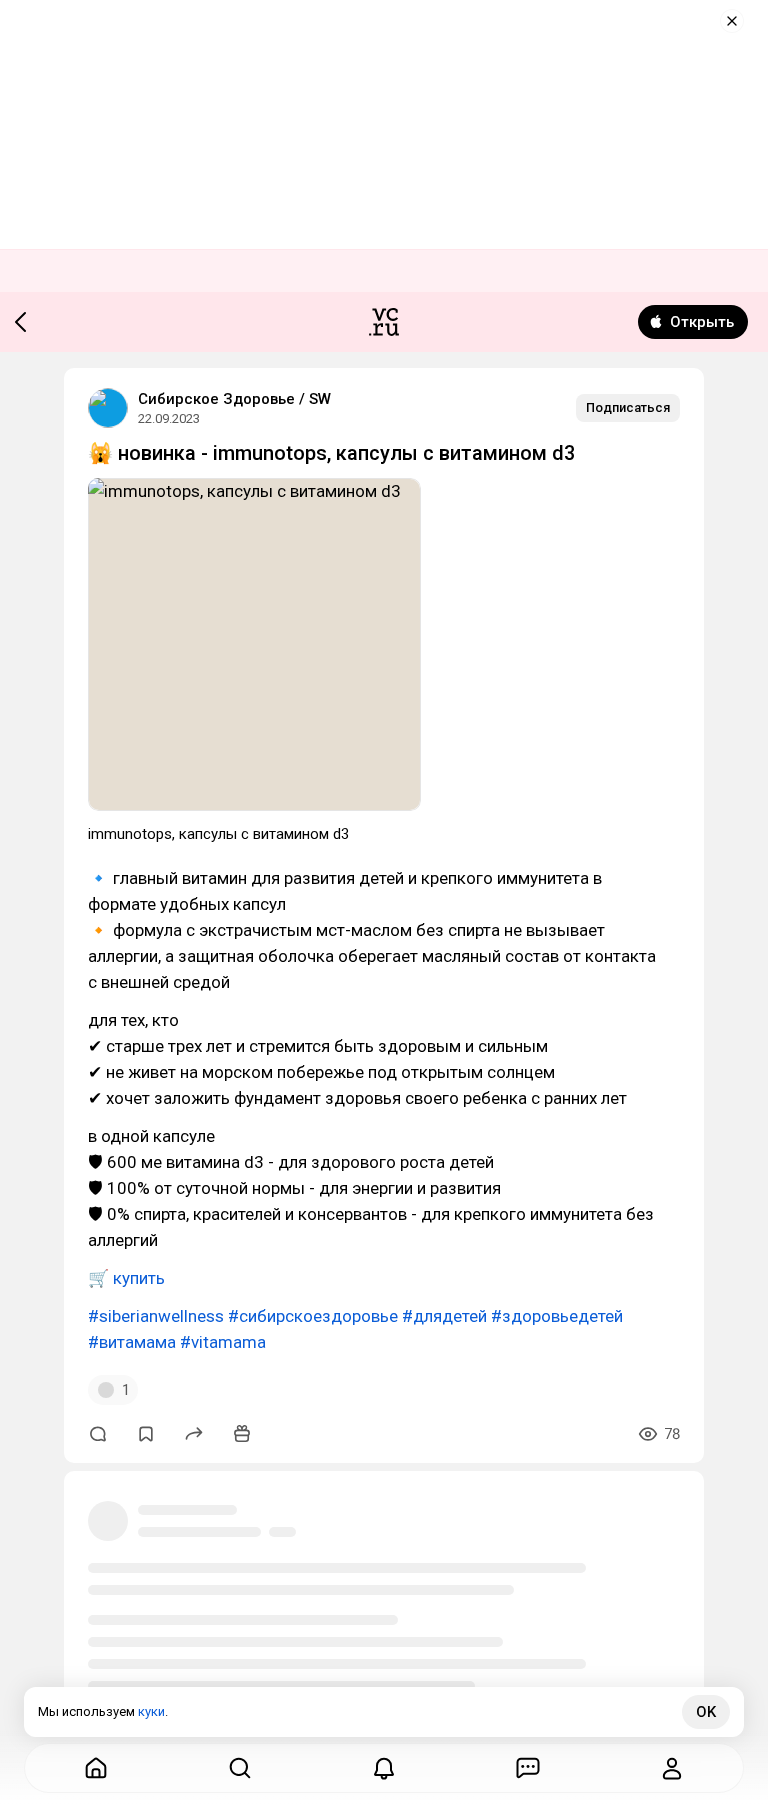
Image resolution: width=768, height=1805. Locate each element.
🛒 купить (126, 1278)
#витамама (132, 1342)
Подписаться (628, 407)
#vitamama (223, 1342)
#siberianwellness (156, 1316)
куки (151, 1711)
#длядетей (444, 1316)
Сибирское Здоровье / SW (234, 399)
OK (706, 1712)
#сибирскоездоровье (313, 1316)
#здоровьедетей (557, 1316)
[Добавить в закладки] (146, 1434)
